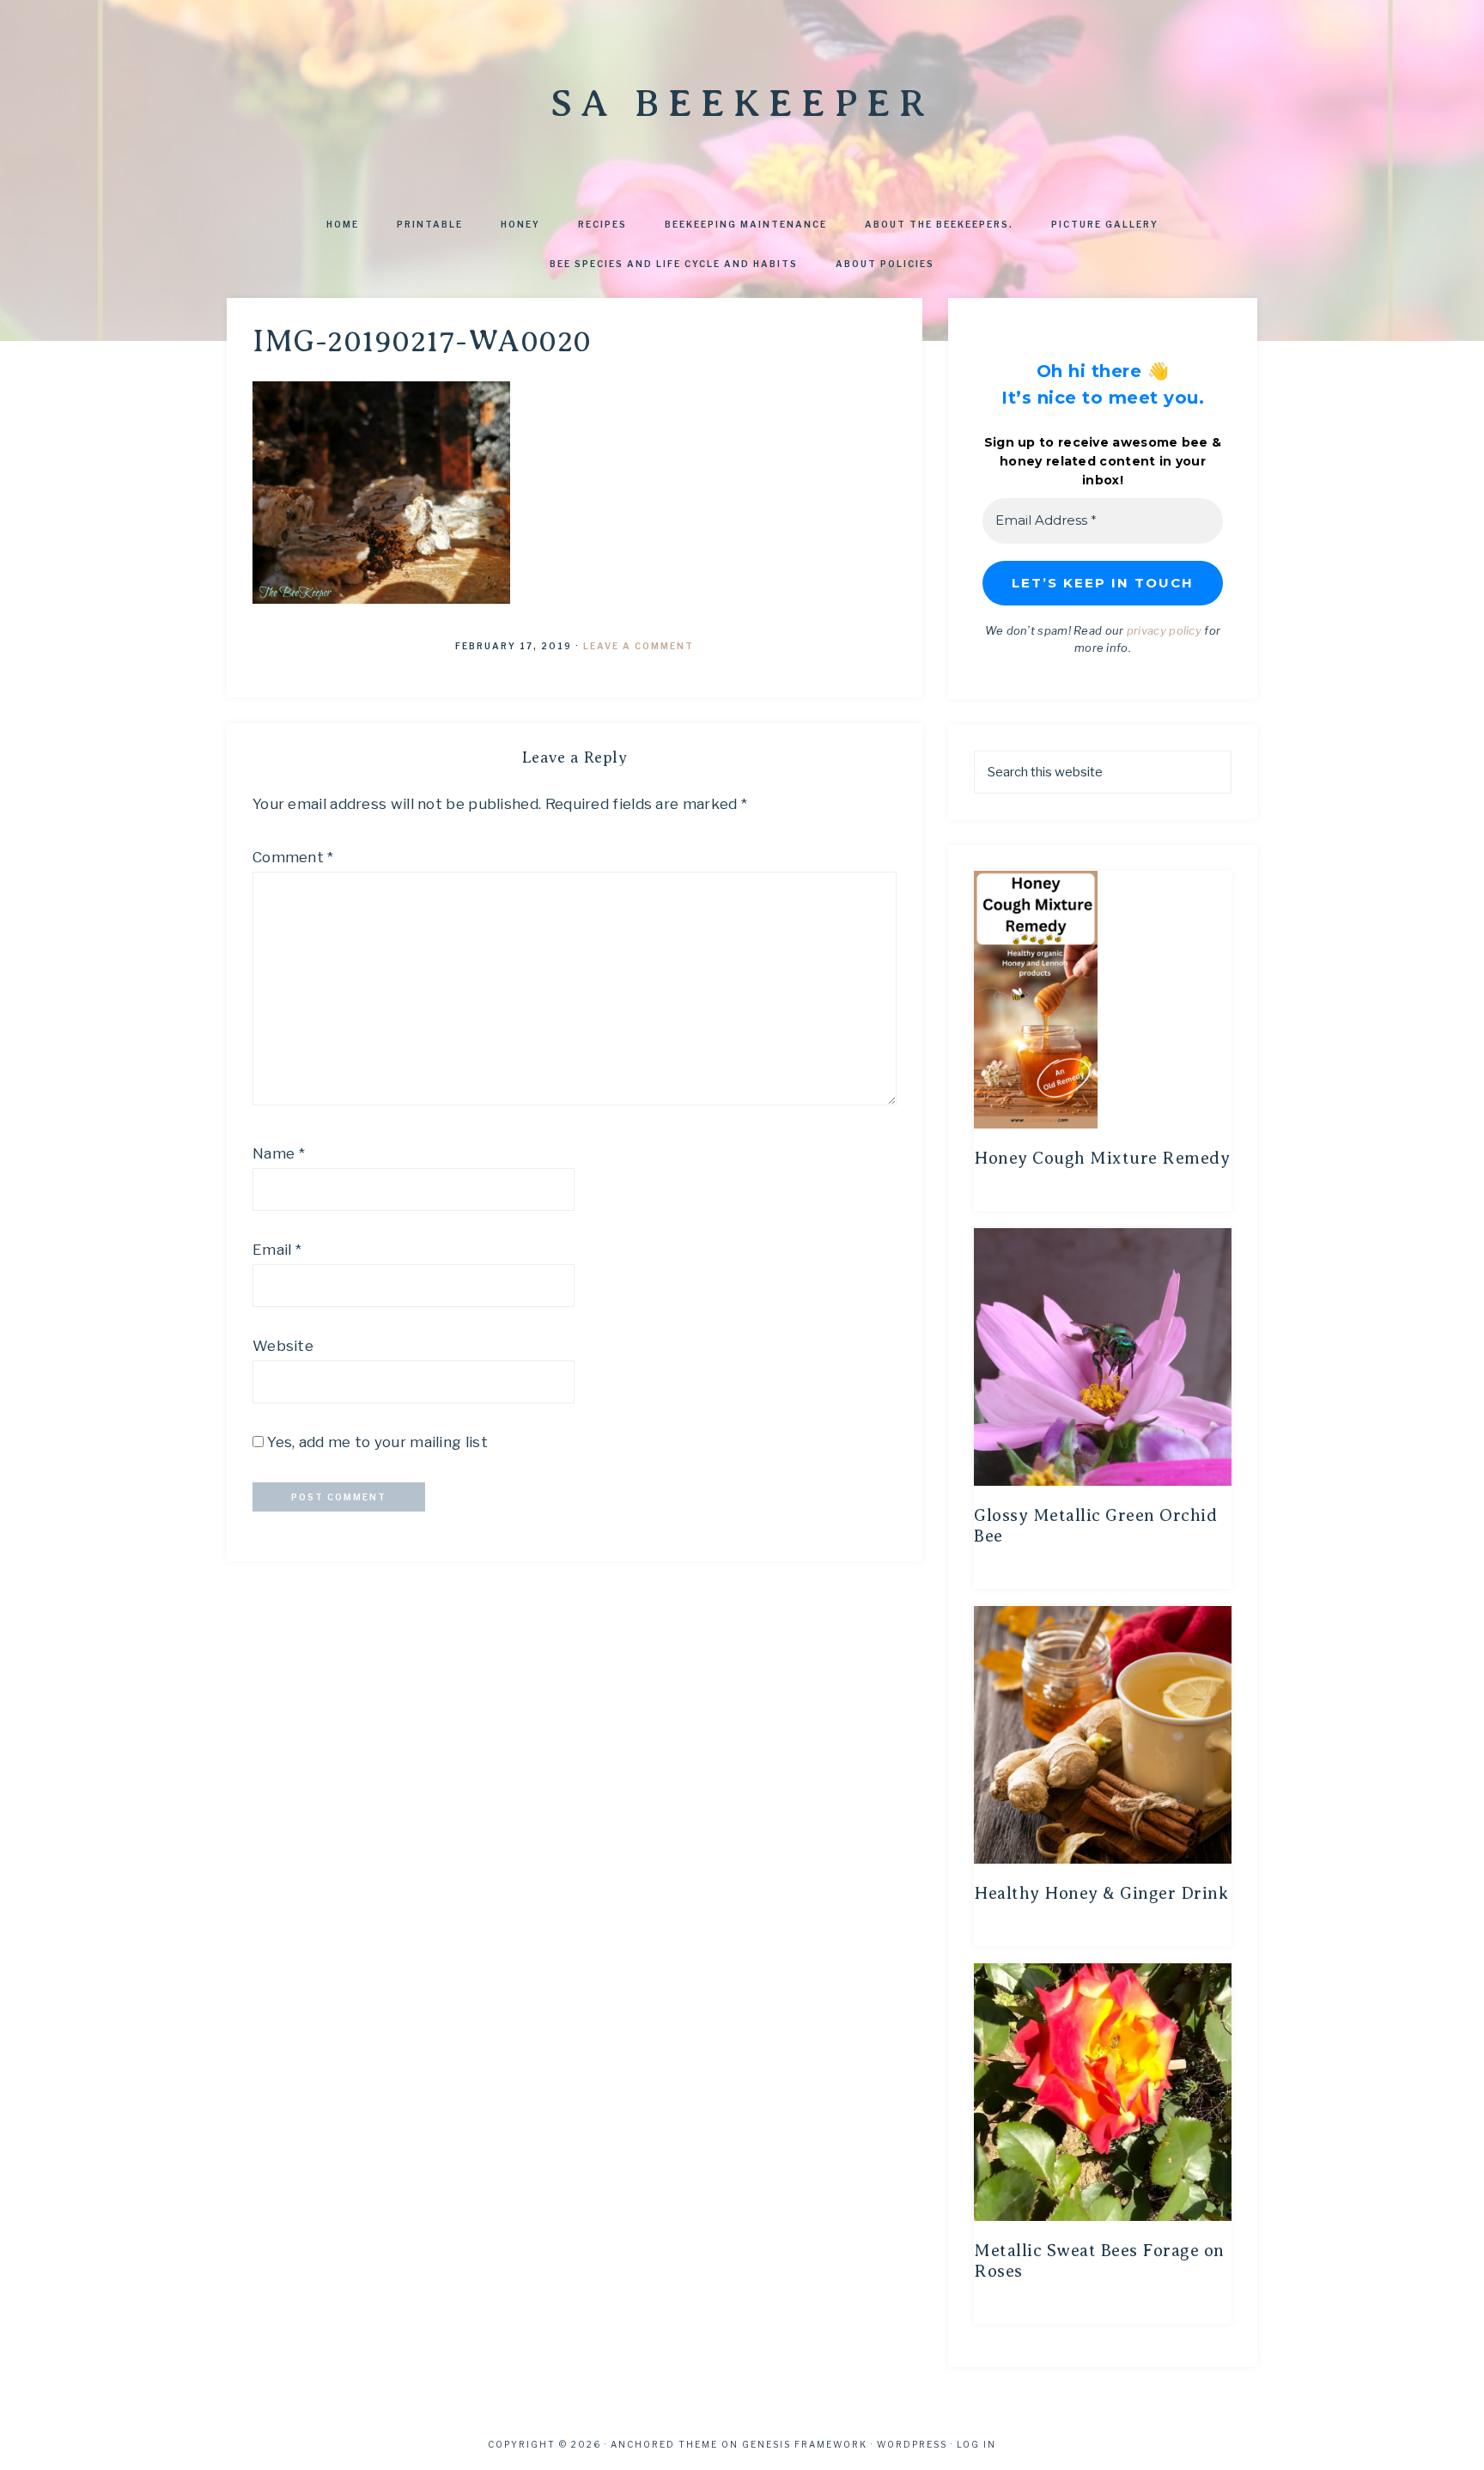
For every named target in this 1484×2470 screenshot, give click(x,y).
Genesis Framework (805, 2444)
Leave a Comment (639, 646)
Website (283, 1346)
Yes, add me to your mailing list (376, 1442)
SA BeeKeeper (742, 103)
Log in (976, 2444)
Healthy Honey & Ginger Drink (1101, 1893)
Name (279, 1153)
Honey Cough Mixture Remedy (1102, 1158)
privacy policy (1164, 630)
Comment (293, 857)
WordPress (912, 2444)
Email (277, 1250)
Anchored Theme (664, 2444)
